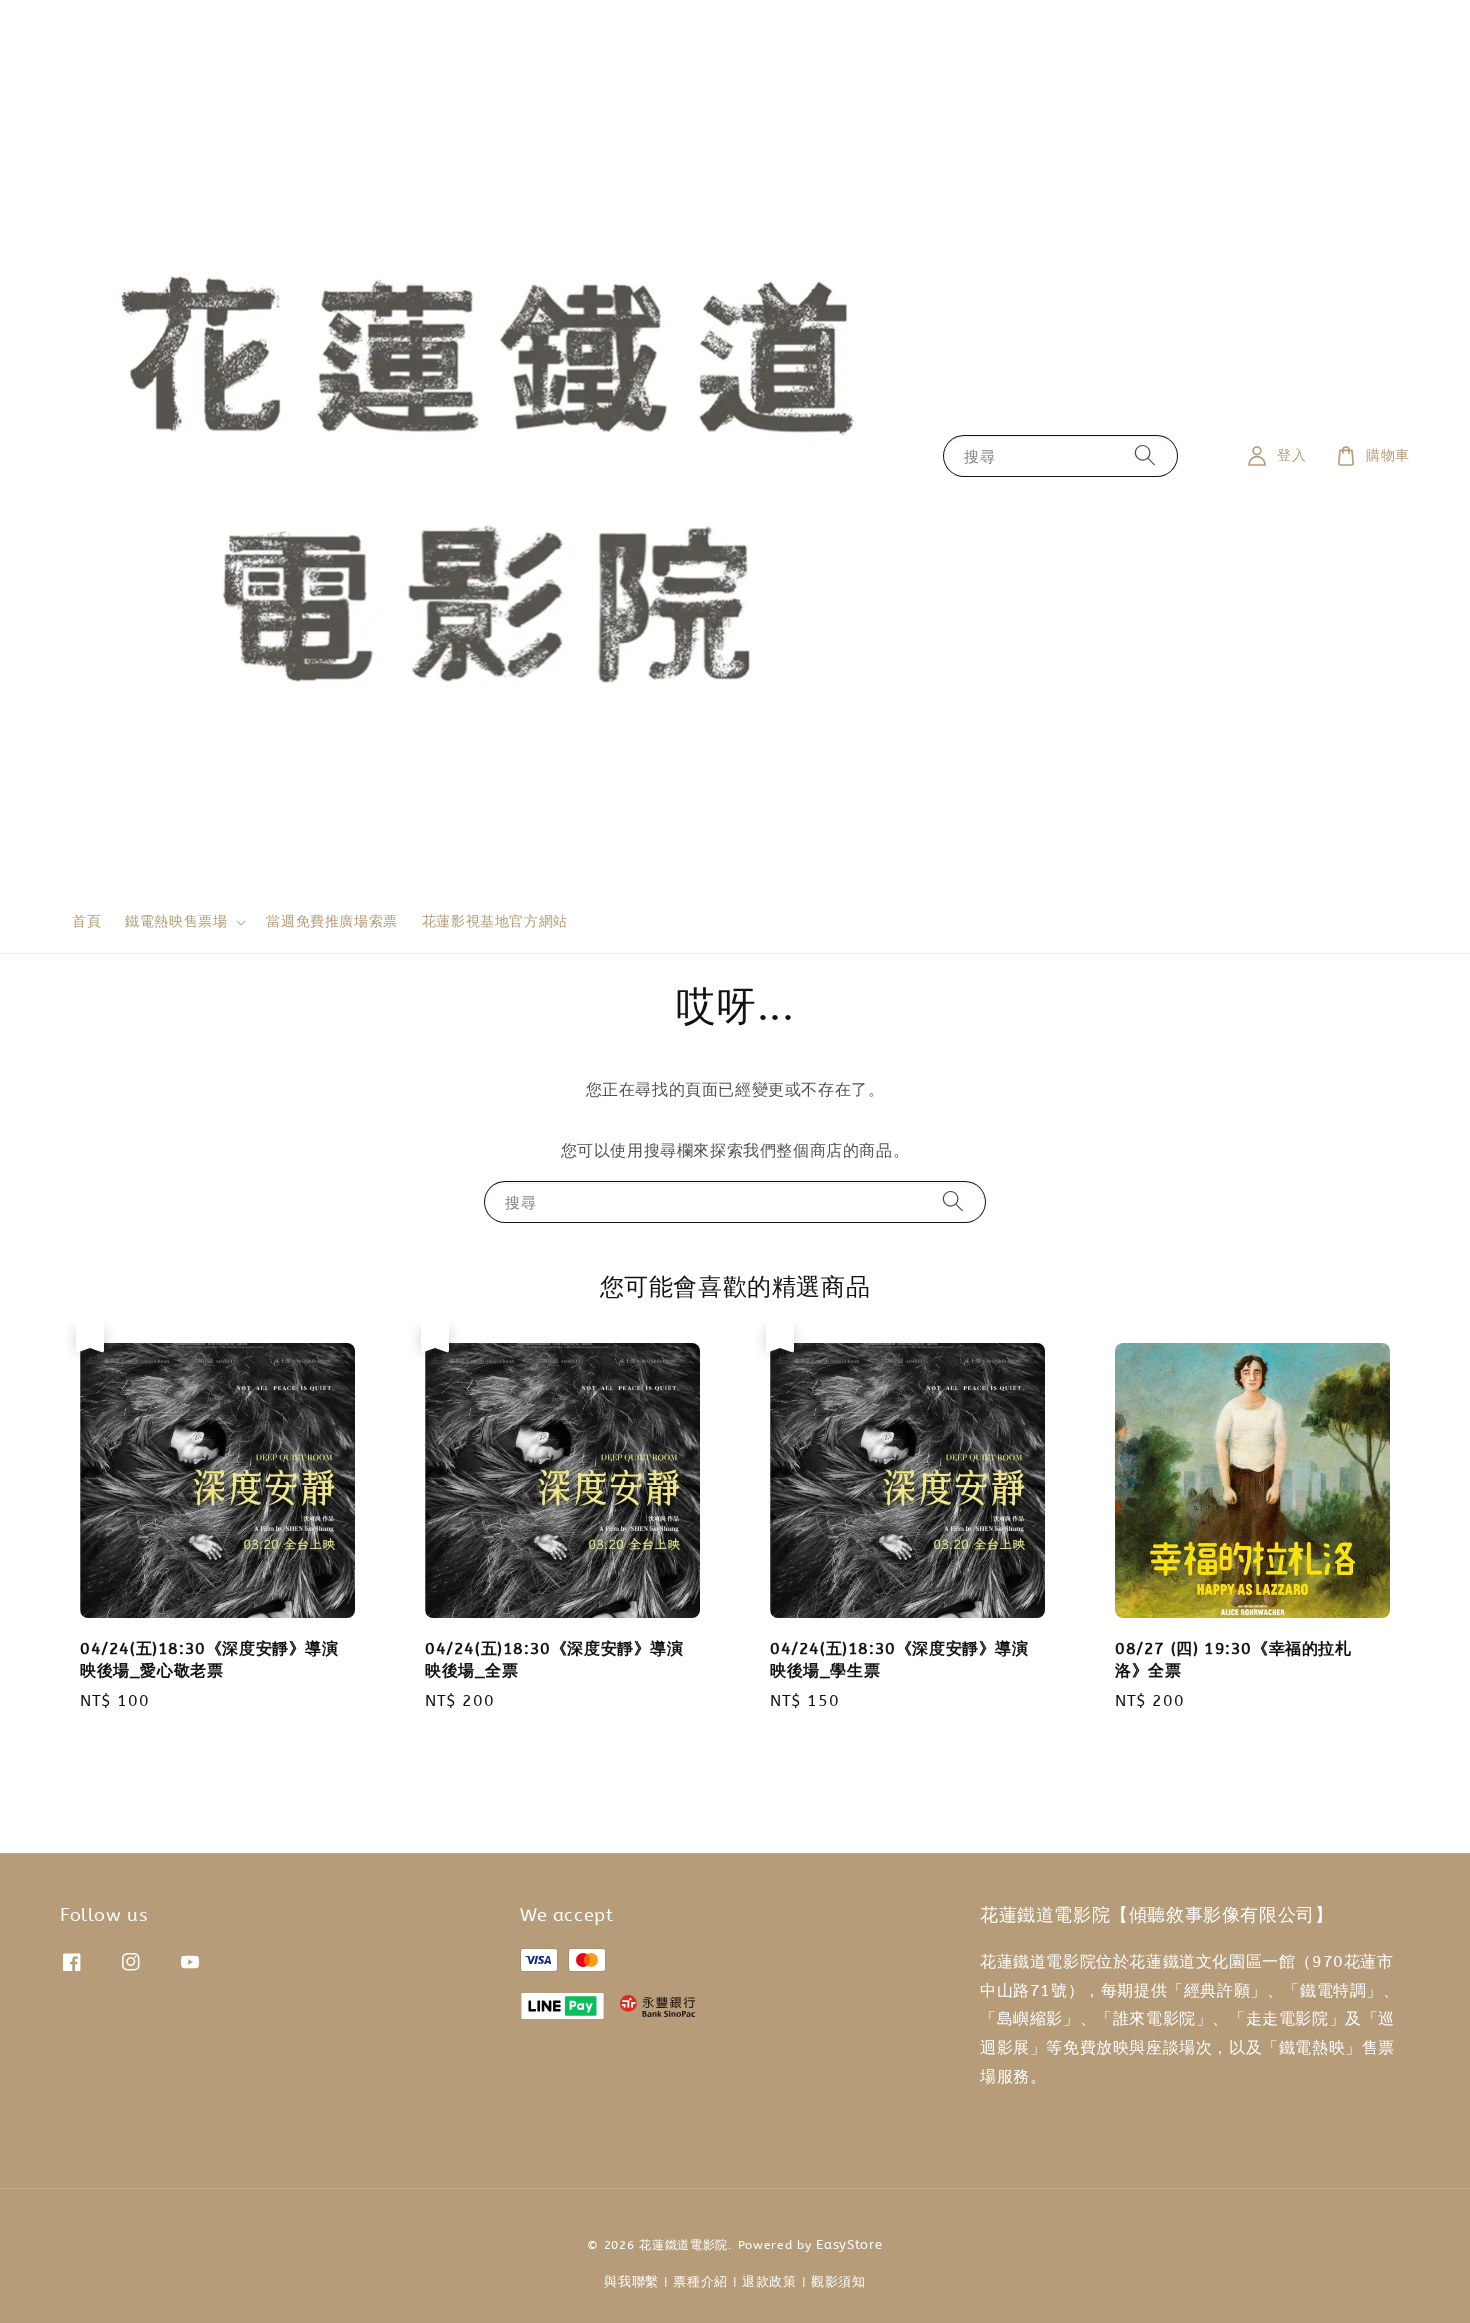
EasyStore (849, 2244)
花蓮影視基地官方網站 (495, 921)
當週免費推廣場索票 (331, 921)
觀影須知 (838, 2281)
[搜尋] (1145, 455)
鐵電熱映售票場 (176, 921)
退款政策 (769, 2281)
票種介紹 (700, 2281)
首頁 (86, 921)
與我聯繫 (631, 2281)
